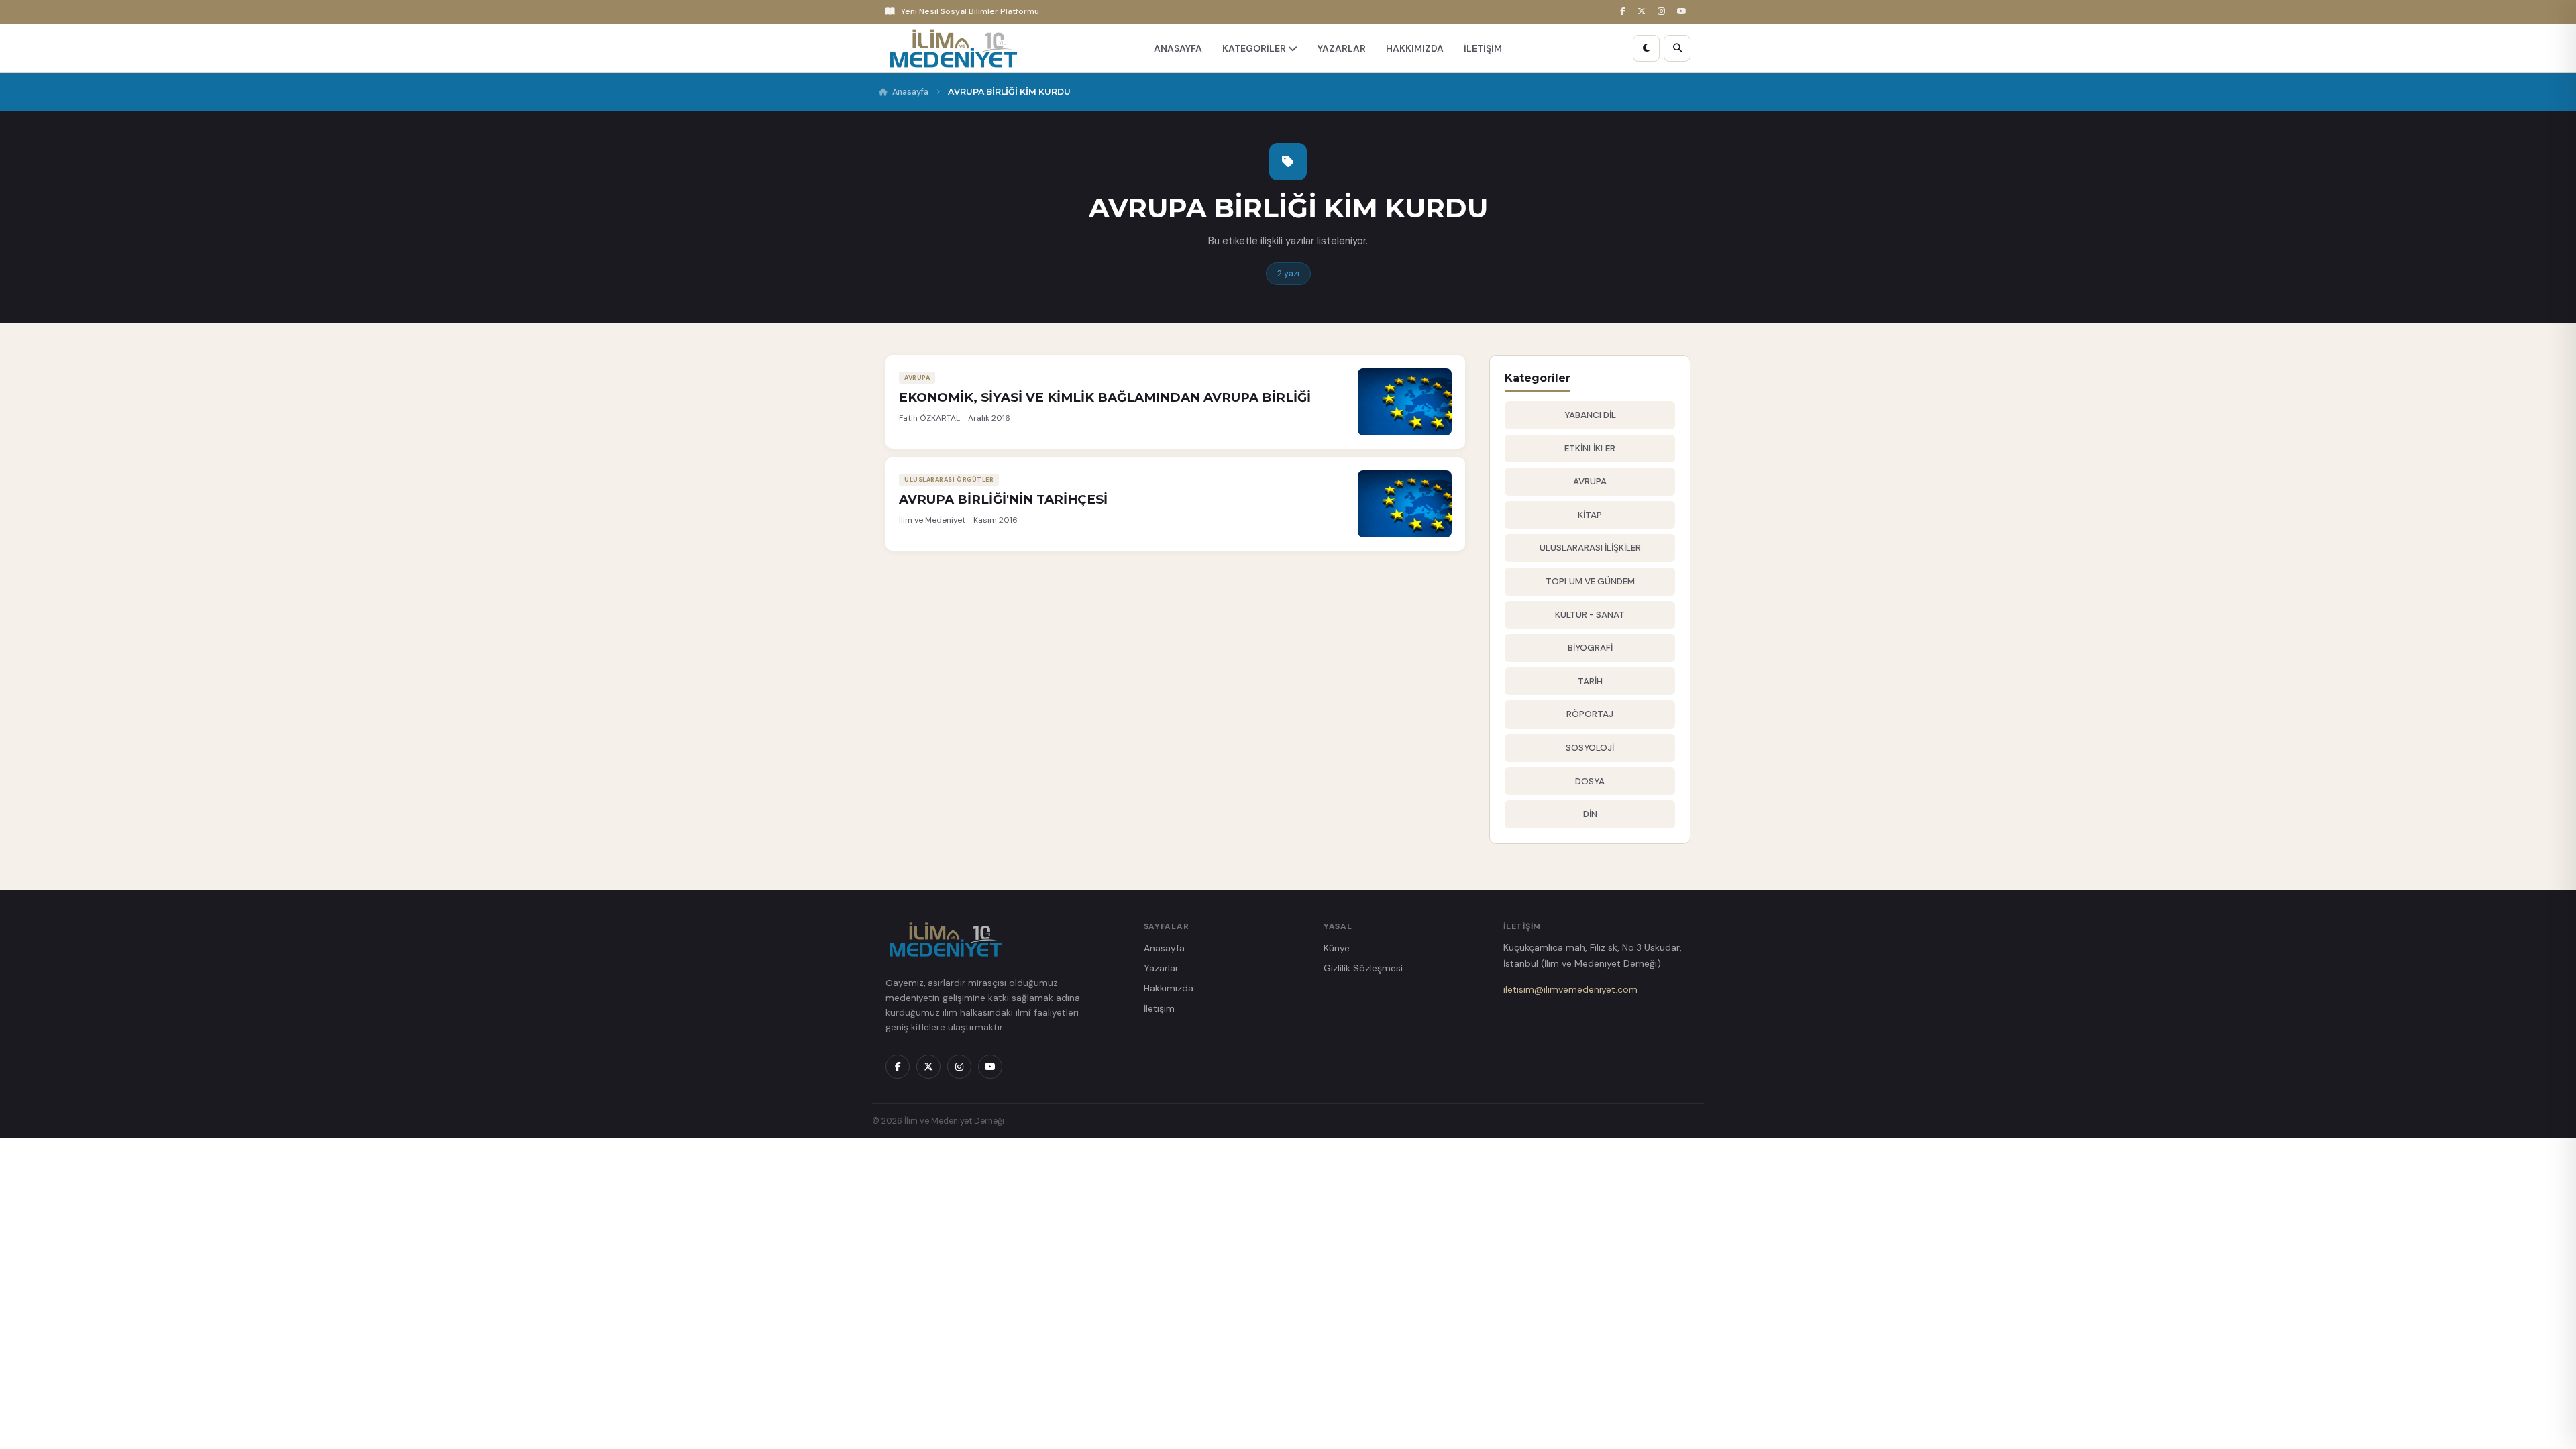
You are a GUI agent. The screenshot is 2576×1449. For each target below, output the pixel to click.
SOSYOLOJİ (1590, 748)
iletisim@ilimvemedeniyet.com (1570, 989)
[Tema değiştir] (1646, 48)
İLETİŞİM (1483, 48)
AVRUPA (1590, 481)
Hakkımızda (1169, 988)
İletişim (1159, 1008)
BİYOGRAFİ (1590, 648)
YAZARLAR (1342, 48)
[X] (1644, 12)
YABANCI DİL (1590, 415)
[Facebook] (1625, 12)
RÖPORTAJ (1590, 714)
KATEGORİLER (1255, 48)
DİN (1590, 814)
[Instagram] (1663, 12)
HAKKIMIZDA (1415, 48)
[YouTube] (1684, 12)
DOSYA (1590, 781)
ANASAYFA (1178, 48)
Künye (1337, 948)
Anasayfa (910, 92)
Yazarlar (1161, 968)
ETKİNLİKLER (1590, 448)
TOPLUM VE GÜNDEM (1590, 581)
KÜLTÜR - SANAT (1590, 615)
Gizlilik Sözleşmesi (1363, 968)
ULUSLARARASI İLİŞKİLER (1590, 548)
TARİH (1590, 681)
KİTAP (1590, 515)
